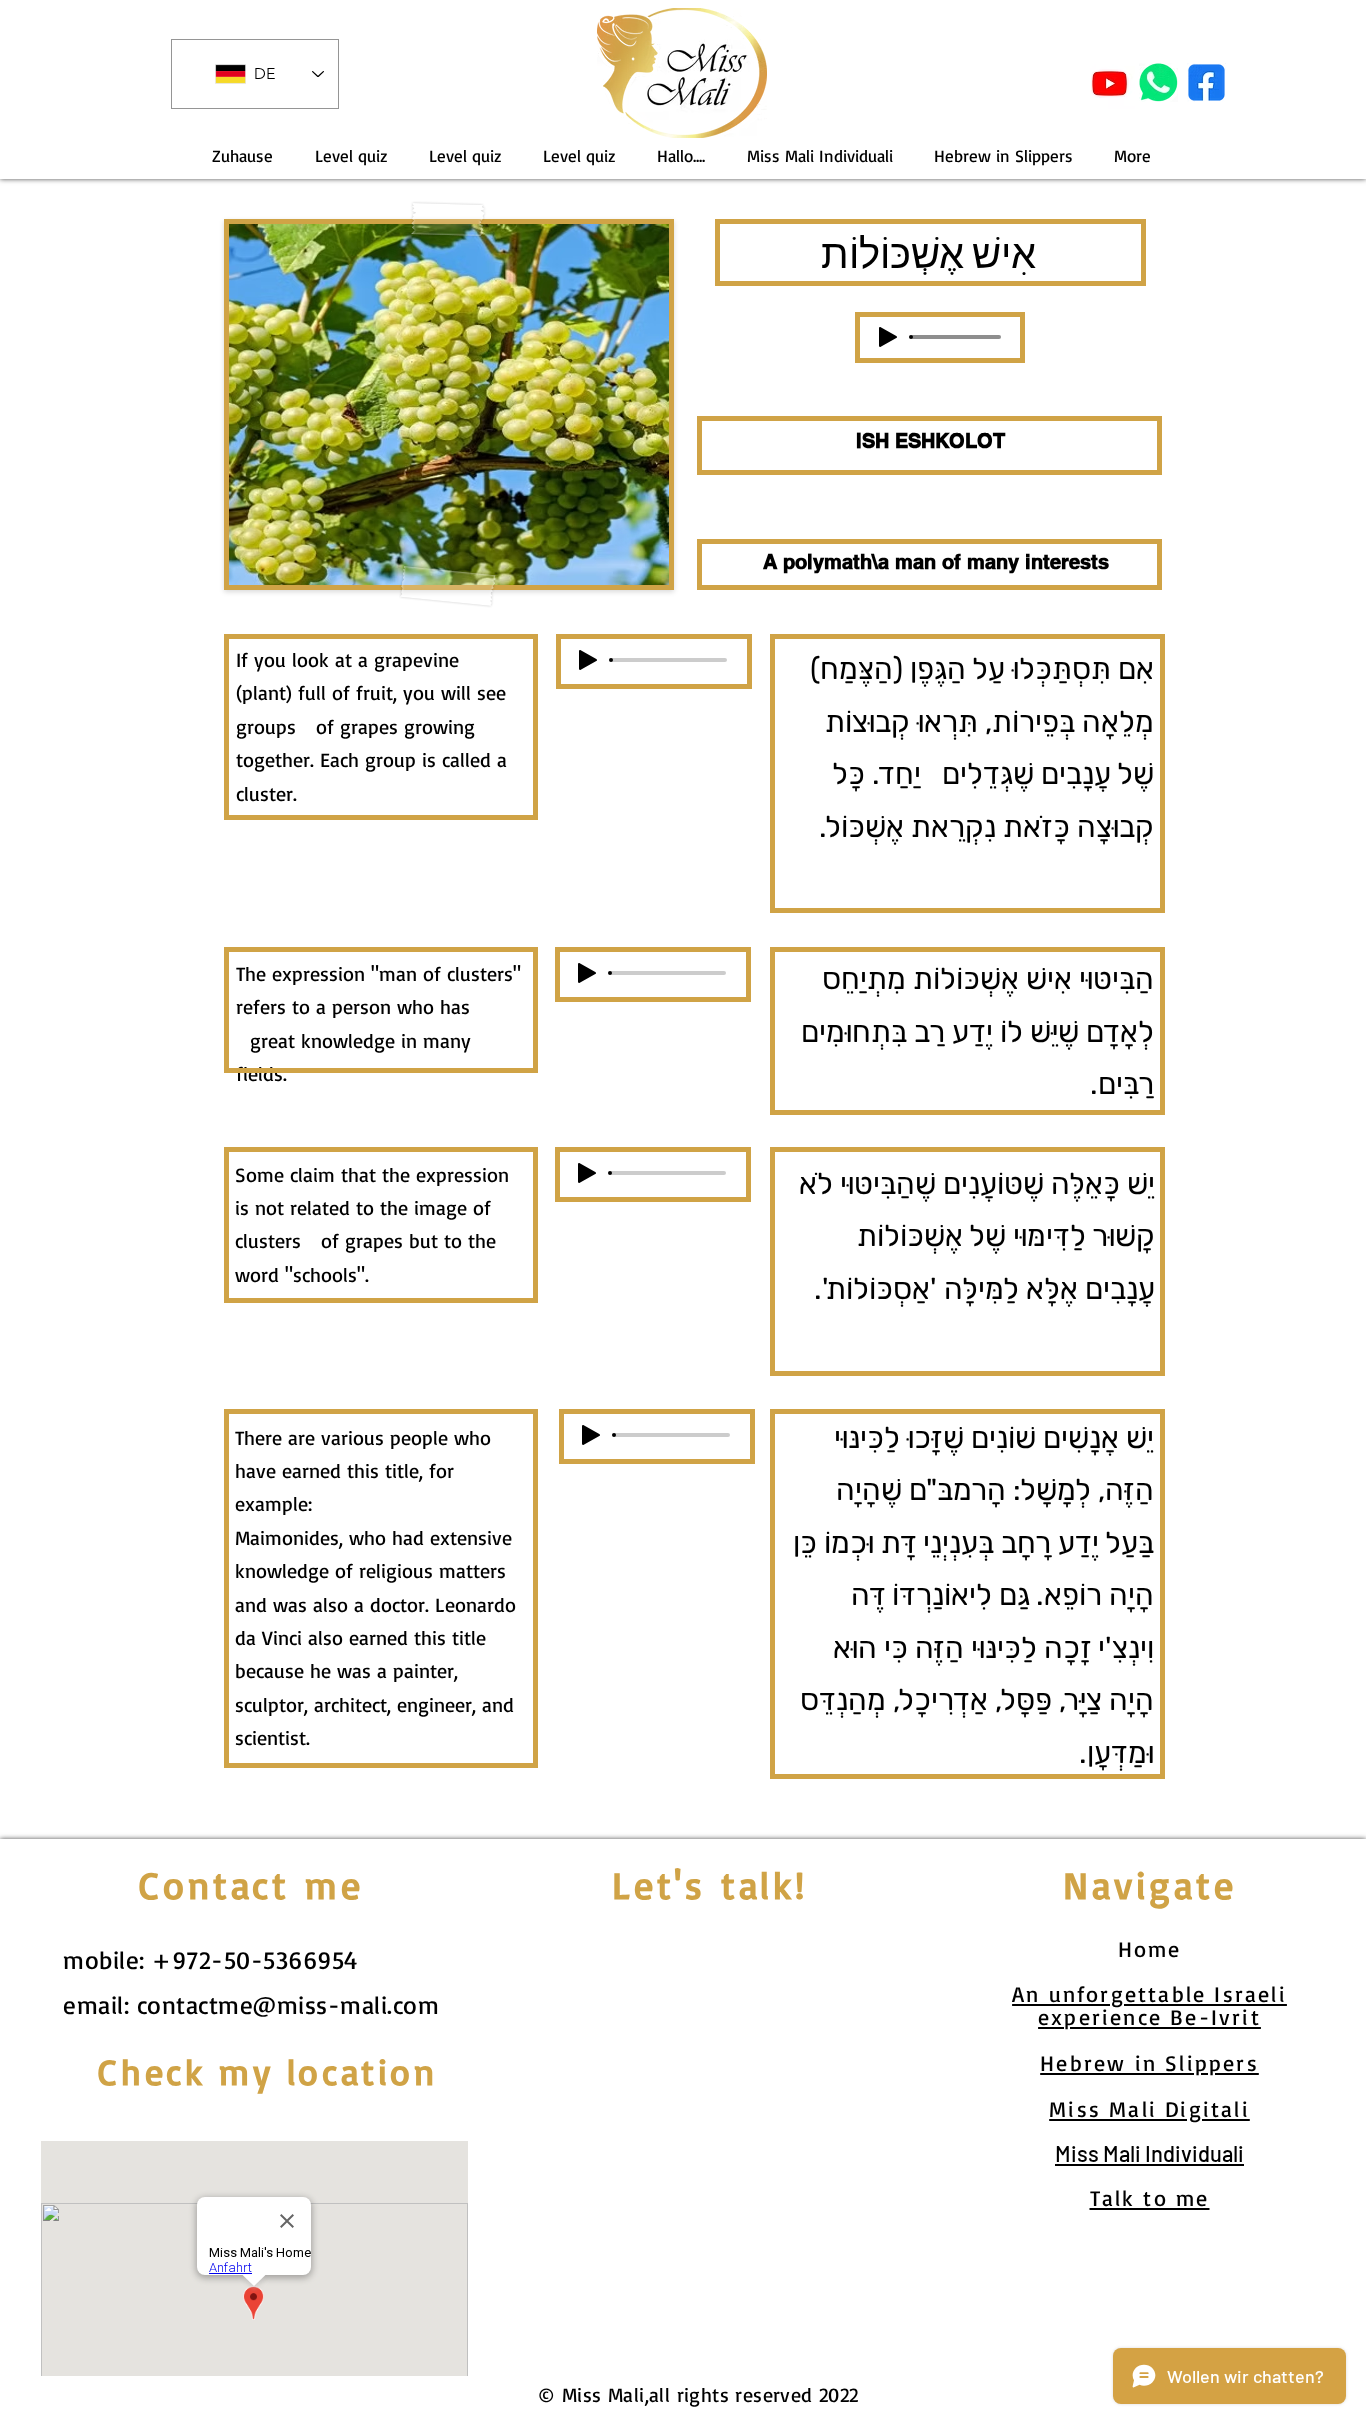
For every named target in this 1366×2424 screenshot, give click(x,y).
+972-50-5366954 (255, 1959)
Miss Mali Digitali (1149, 2108)
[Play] (888, 337)
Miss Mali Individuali (1149, 2153)
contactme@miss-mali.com (288, 2004)
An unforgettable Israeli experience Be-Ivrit (1149, 2005)
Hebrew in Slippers (1149, 2062)
